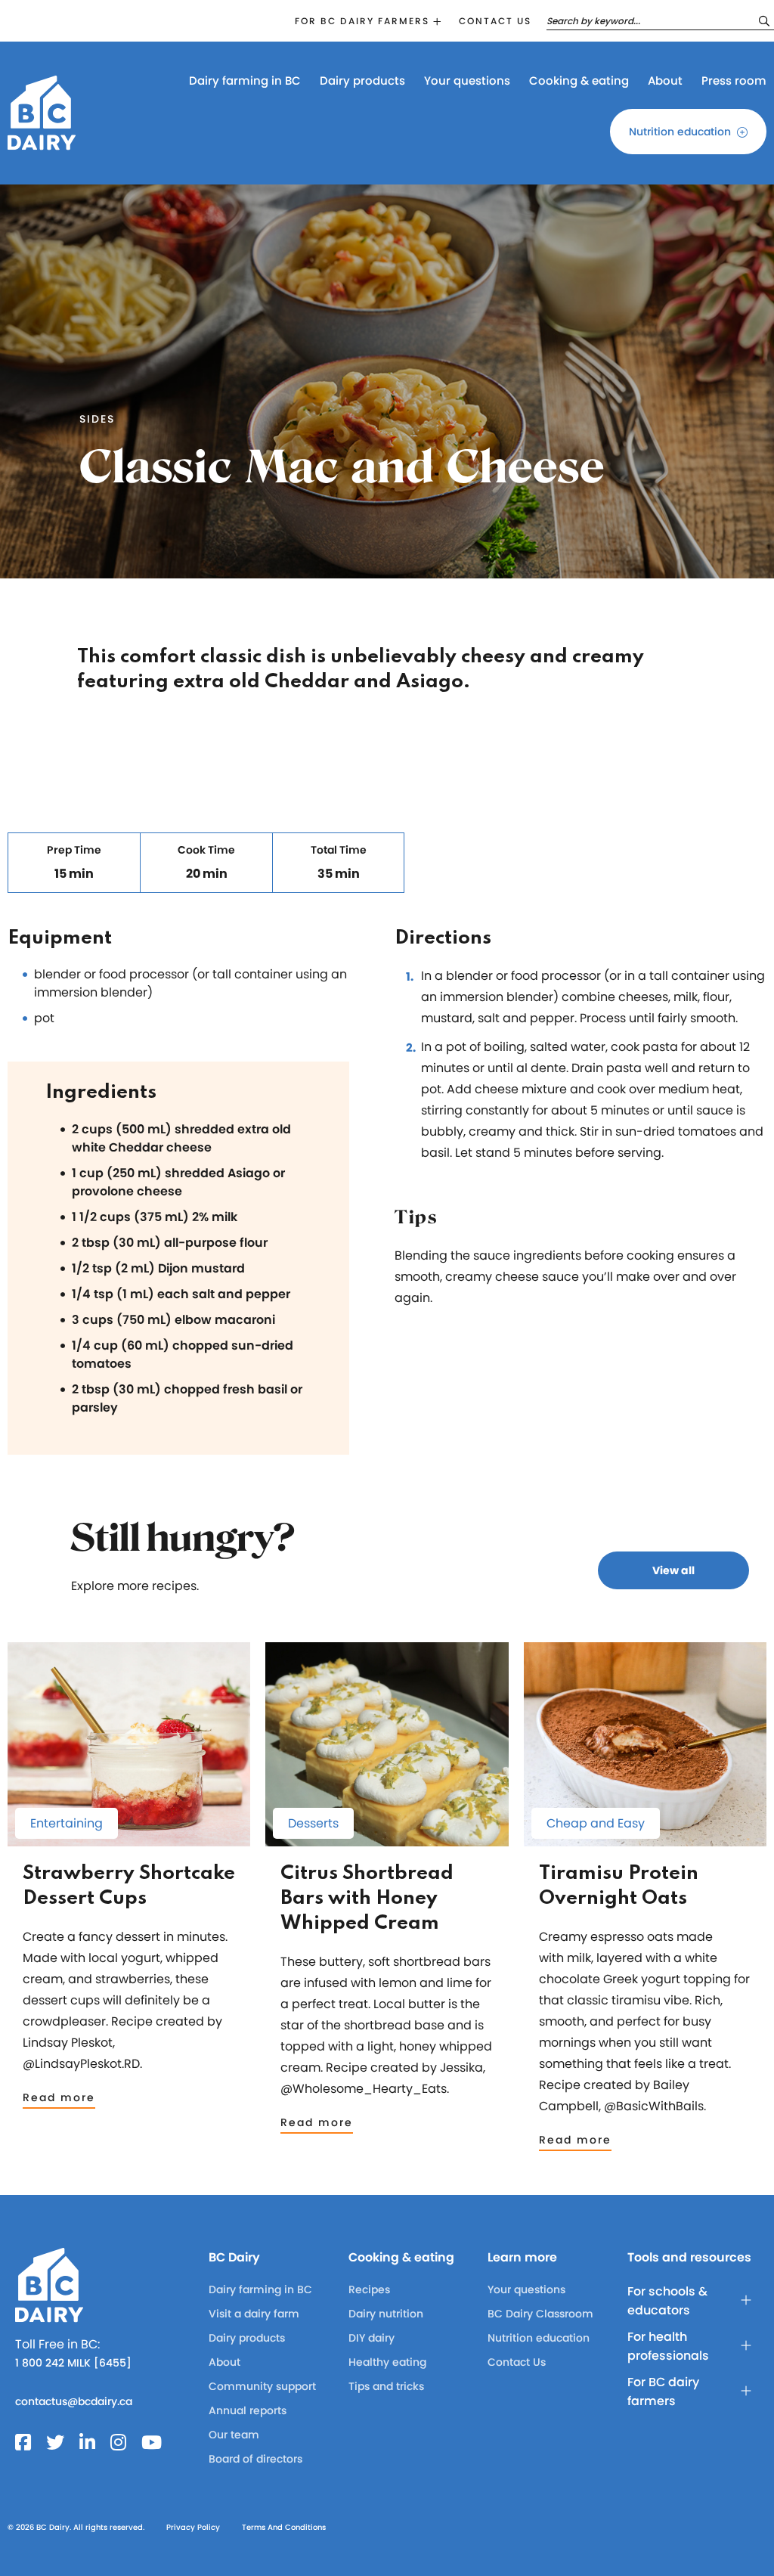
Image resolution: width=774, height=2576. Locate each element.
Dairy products (362, 81)
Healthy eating (387, 2362)
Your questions (467, 81)
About (665, 81)
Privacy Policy (193, 2527)
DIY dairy (372, 2338)
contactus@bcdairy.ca (74, 2401)
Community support (262, 2386)
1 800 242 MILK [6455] (73, 2363)
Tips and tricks (386, 2386)
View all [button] (673, 1570)
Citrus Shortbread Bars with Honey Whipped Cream (367, 1899)
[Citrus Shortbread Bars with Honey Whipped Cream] (387, 1839)
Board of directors (255, 2459)
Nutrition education (680, 132)
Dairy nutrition (386, 2314)
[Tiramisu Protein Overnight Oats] (645, 1839)
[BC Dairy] (42, 143)
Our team (234, 2435)
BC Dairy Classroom (540, 2314)
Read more (59, 2097)
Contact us (495, 21)
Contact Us (517, 2362)
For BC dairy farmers (362, 21)
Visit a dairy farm (254, 2314)
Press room (734, 81)
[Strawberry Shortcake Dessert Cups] (129, 1839)
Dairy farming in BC (245, 81)
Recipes (369, 2289)
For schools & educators (667, 2301)
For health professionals (668, 2346)
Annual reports (248, 2410)
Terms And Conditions (284, 2527)
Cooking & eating (579, 81)
